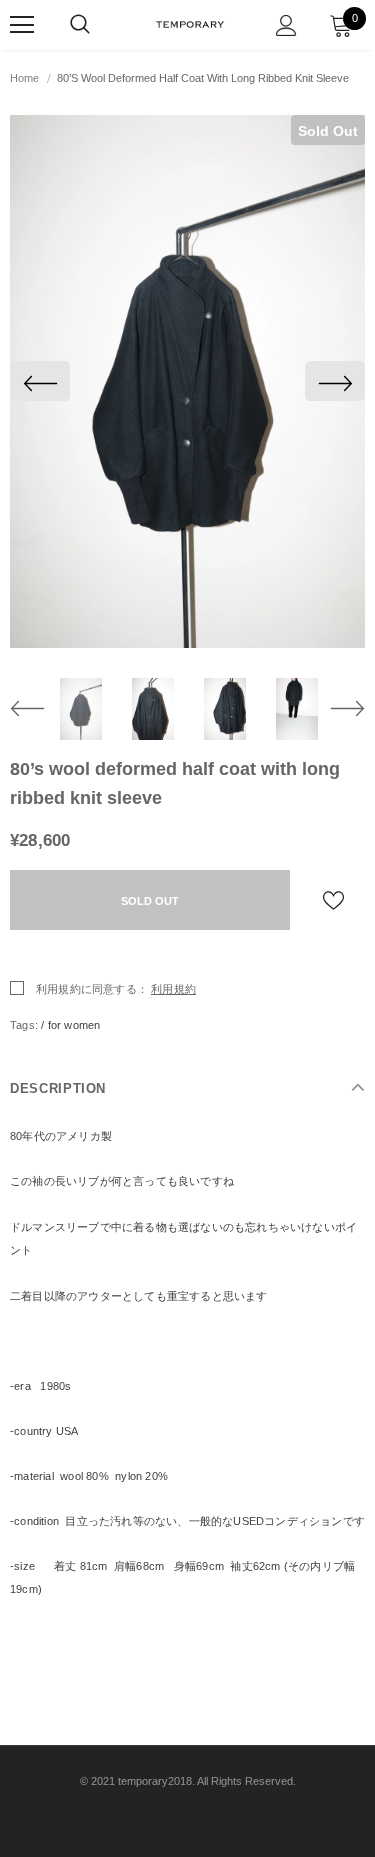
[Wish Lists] (333, 900)
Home (24, 78)
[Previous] (40, 381)
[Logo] (190, 24)
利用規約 (173, 989)
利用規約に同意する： (92, 989)
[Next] (335, 381)
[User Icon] (286, 25)
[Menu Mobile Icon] (22, 25)
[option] (187, 381)
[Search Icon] (80, 25)
